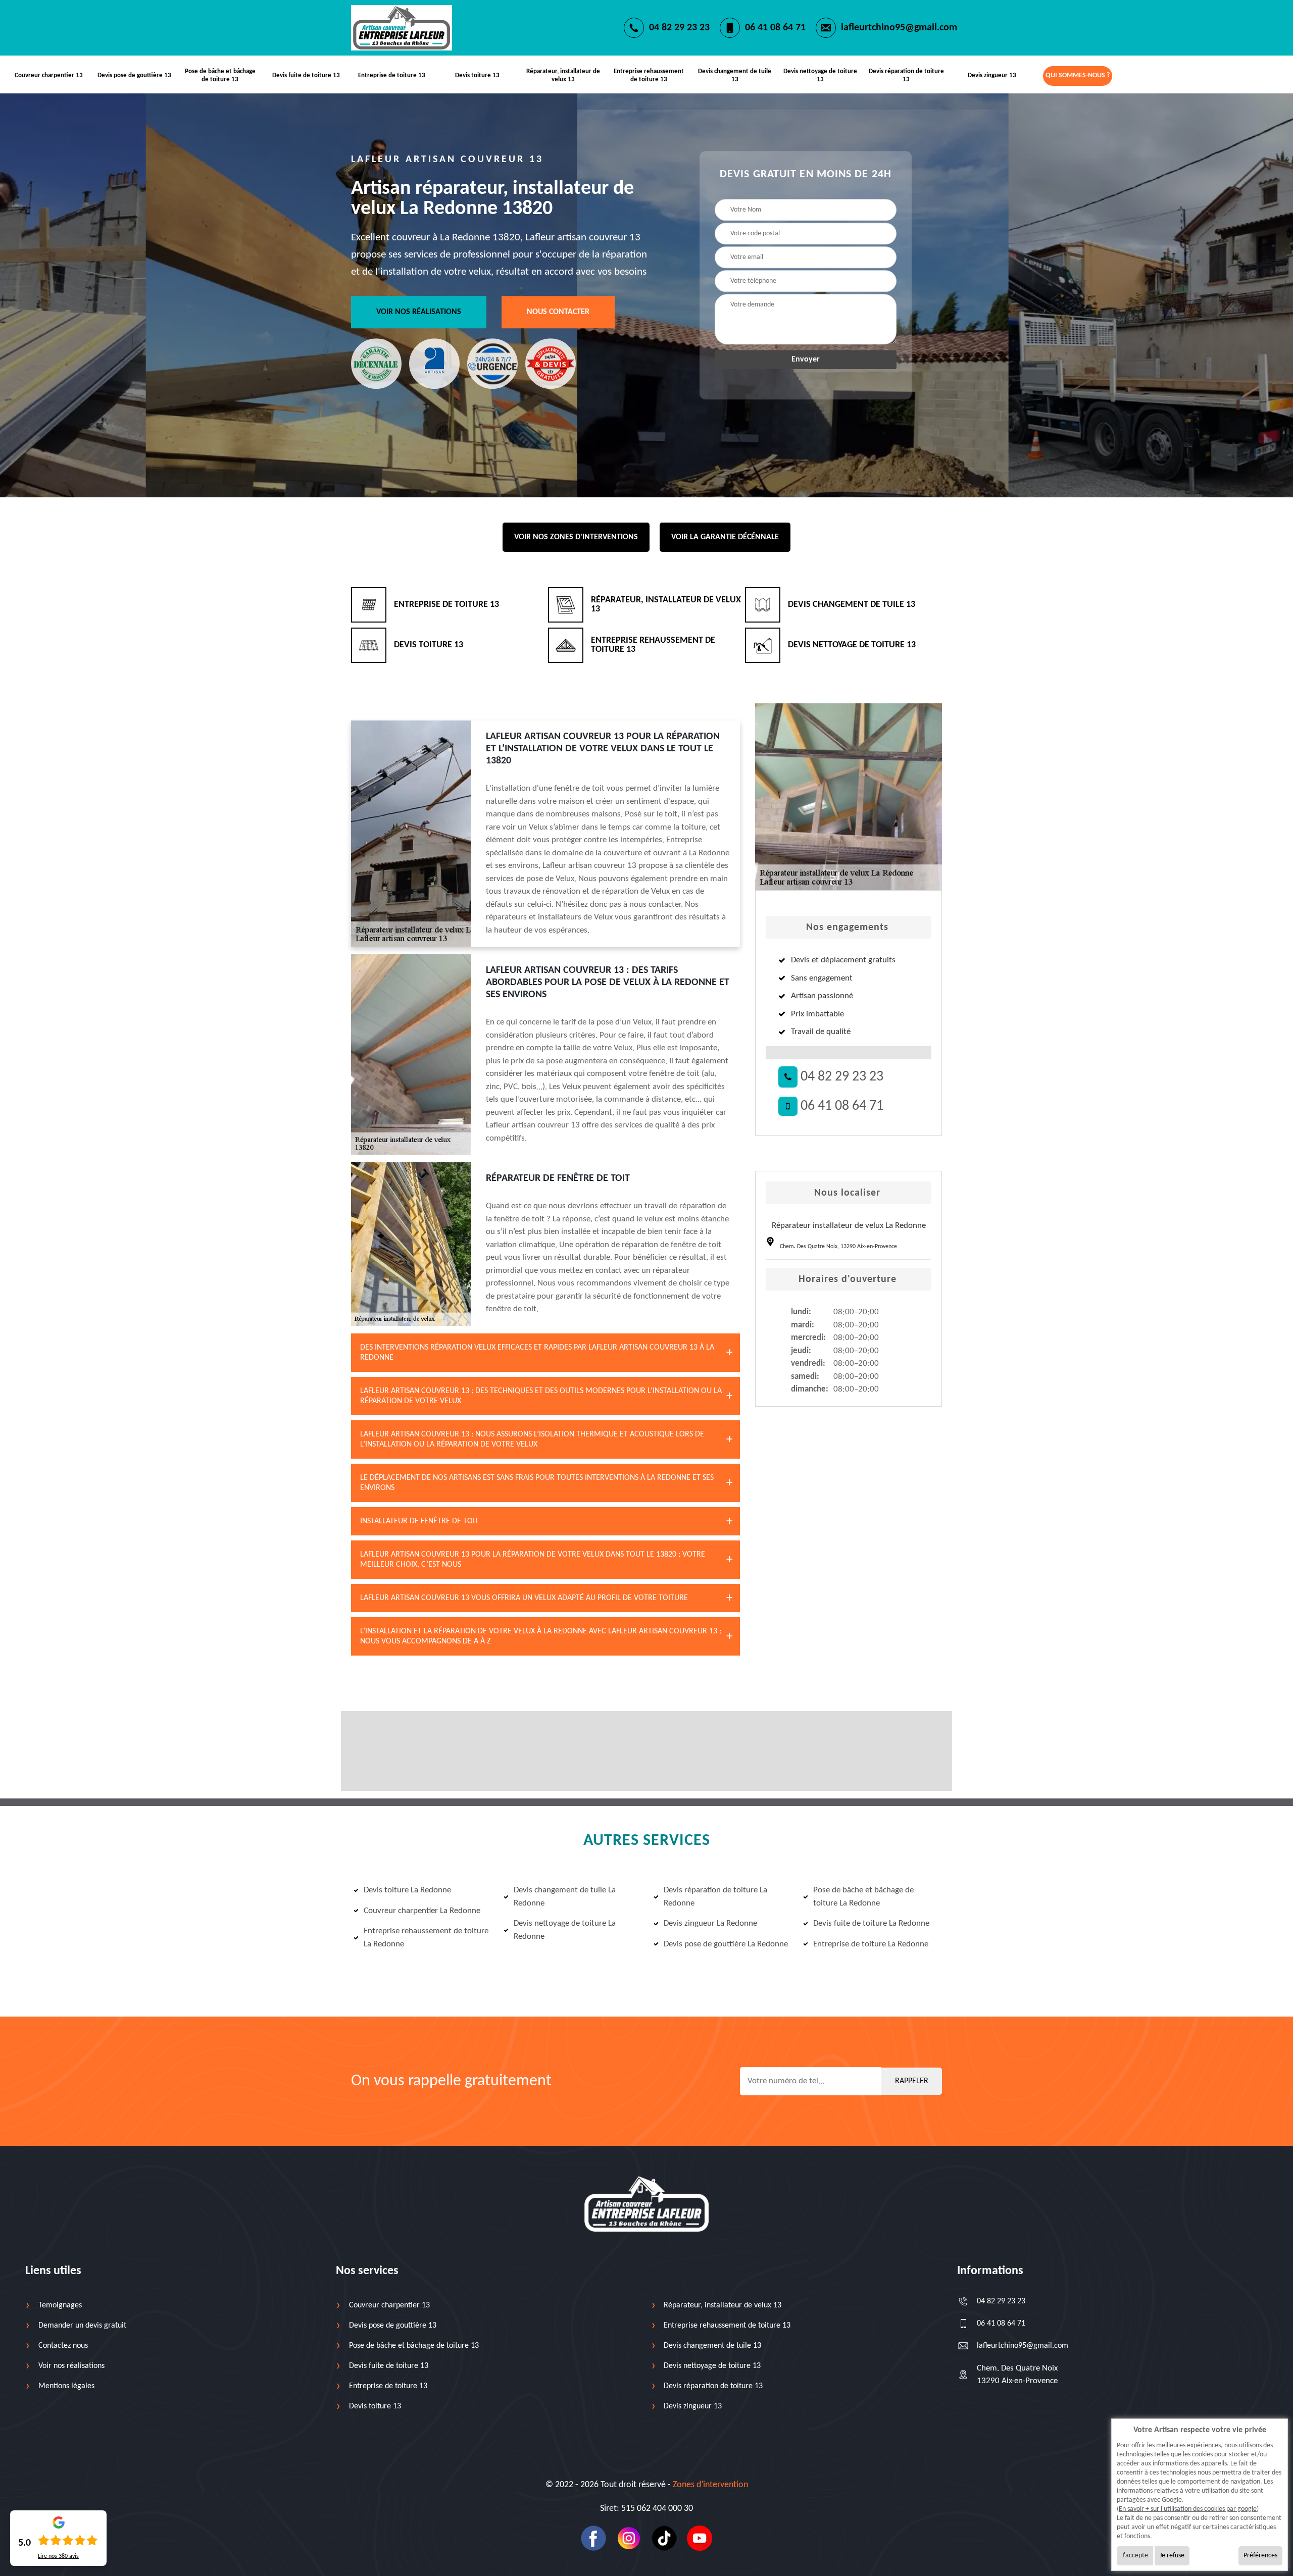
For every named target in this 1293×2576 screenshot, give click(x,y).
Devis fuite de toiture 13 (306, 75)
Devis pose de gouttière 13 (134, 75)
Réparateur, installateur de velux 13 (563, 75)
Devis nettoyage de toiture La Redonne (565, 1930)
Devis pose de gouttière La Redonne (726, 1944)
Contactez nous (63, 2346)
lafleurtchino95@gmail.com (899, 28)
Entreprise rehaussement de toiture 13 (649, 75)
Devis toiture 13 (477, 75)
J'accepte (1135, 2556)
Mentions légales (66, 2386)
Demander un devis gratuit (82, 2326)
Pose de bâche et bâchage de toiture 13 (220, 75)
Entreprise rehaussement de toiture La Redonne (426, 1938)
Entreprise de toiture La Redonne (871, 1944)
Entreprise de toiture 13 (392, 75)
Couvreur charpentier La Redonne (422, 1911)
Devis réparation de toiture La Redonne (715, 1897)
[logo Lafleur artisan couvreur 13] (646, 2204)
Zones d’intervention (710, 2485)
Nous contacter (558, 312)
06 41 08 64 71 (775, 28)
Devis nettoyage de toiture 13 (820, 75)
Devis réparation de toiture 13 (906, 75)
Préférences (1260, 2556)
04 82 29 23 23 (679, 28)
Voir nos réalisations (419, 312)
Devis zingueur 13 (992, 75)
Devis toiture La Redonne (407, 1890)
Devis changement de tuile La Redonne (565, 1897)
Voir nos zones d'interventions (576, 537)
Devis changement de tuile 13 (735, 75)
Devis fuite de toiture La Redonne (871, 1923)
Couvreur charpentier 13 (49, 75)
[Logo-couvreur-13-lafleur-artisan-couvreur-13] (402, 28)
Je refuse (1172, 2556)
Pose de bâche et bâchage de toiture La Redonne (863, 1897)
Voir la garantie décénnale (725, 537)
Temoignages (60, 2305)
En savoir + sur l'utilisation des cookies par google (1188, 2509)
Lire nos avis (58, 2556)
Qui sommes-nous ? (1078, 75)
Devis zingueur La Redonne (710, 1923)
